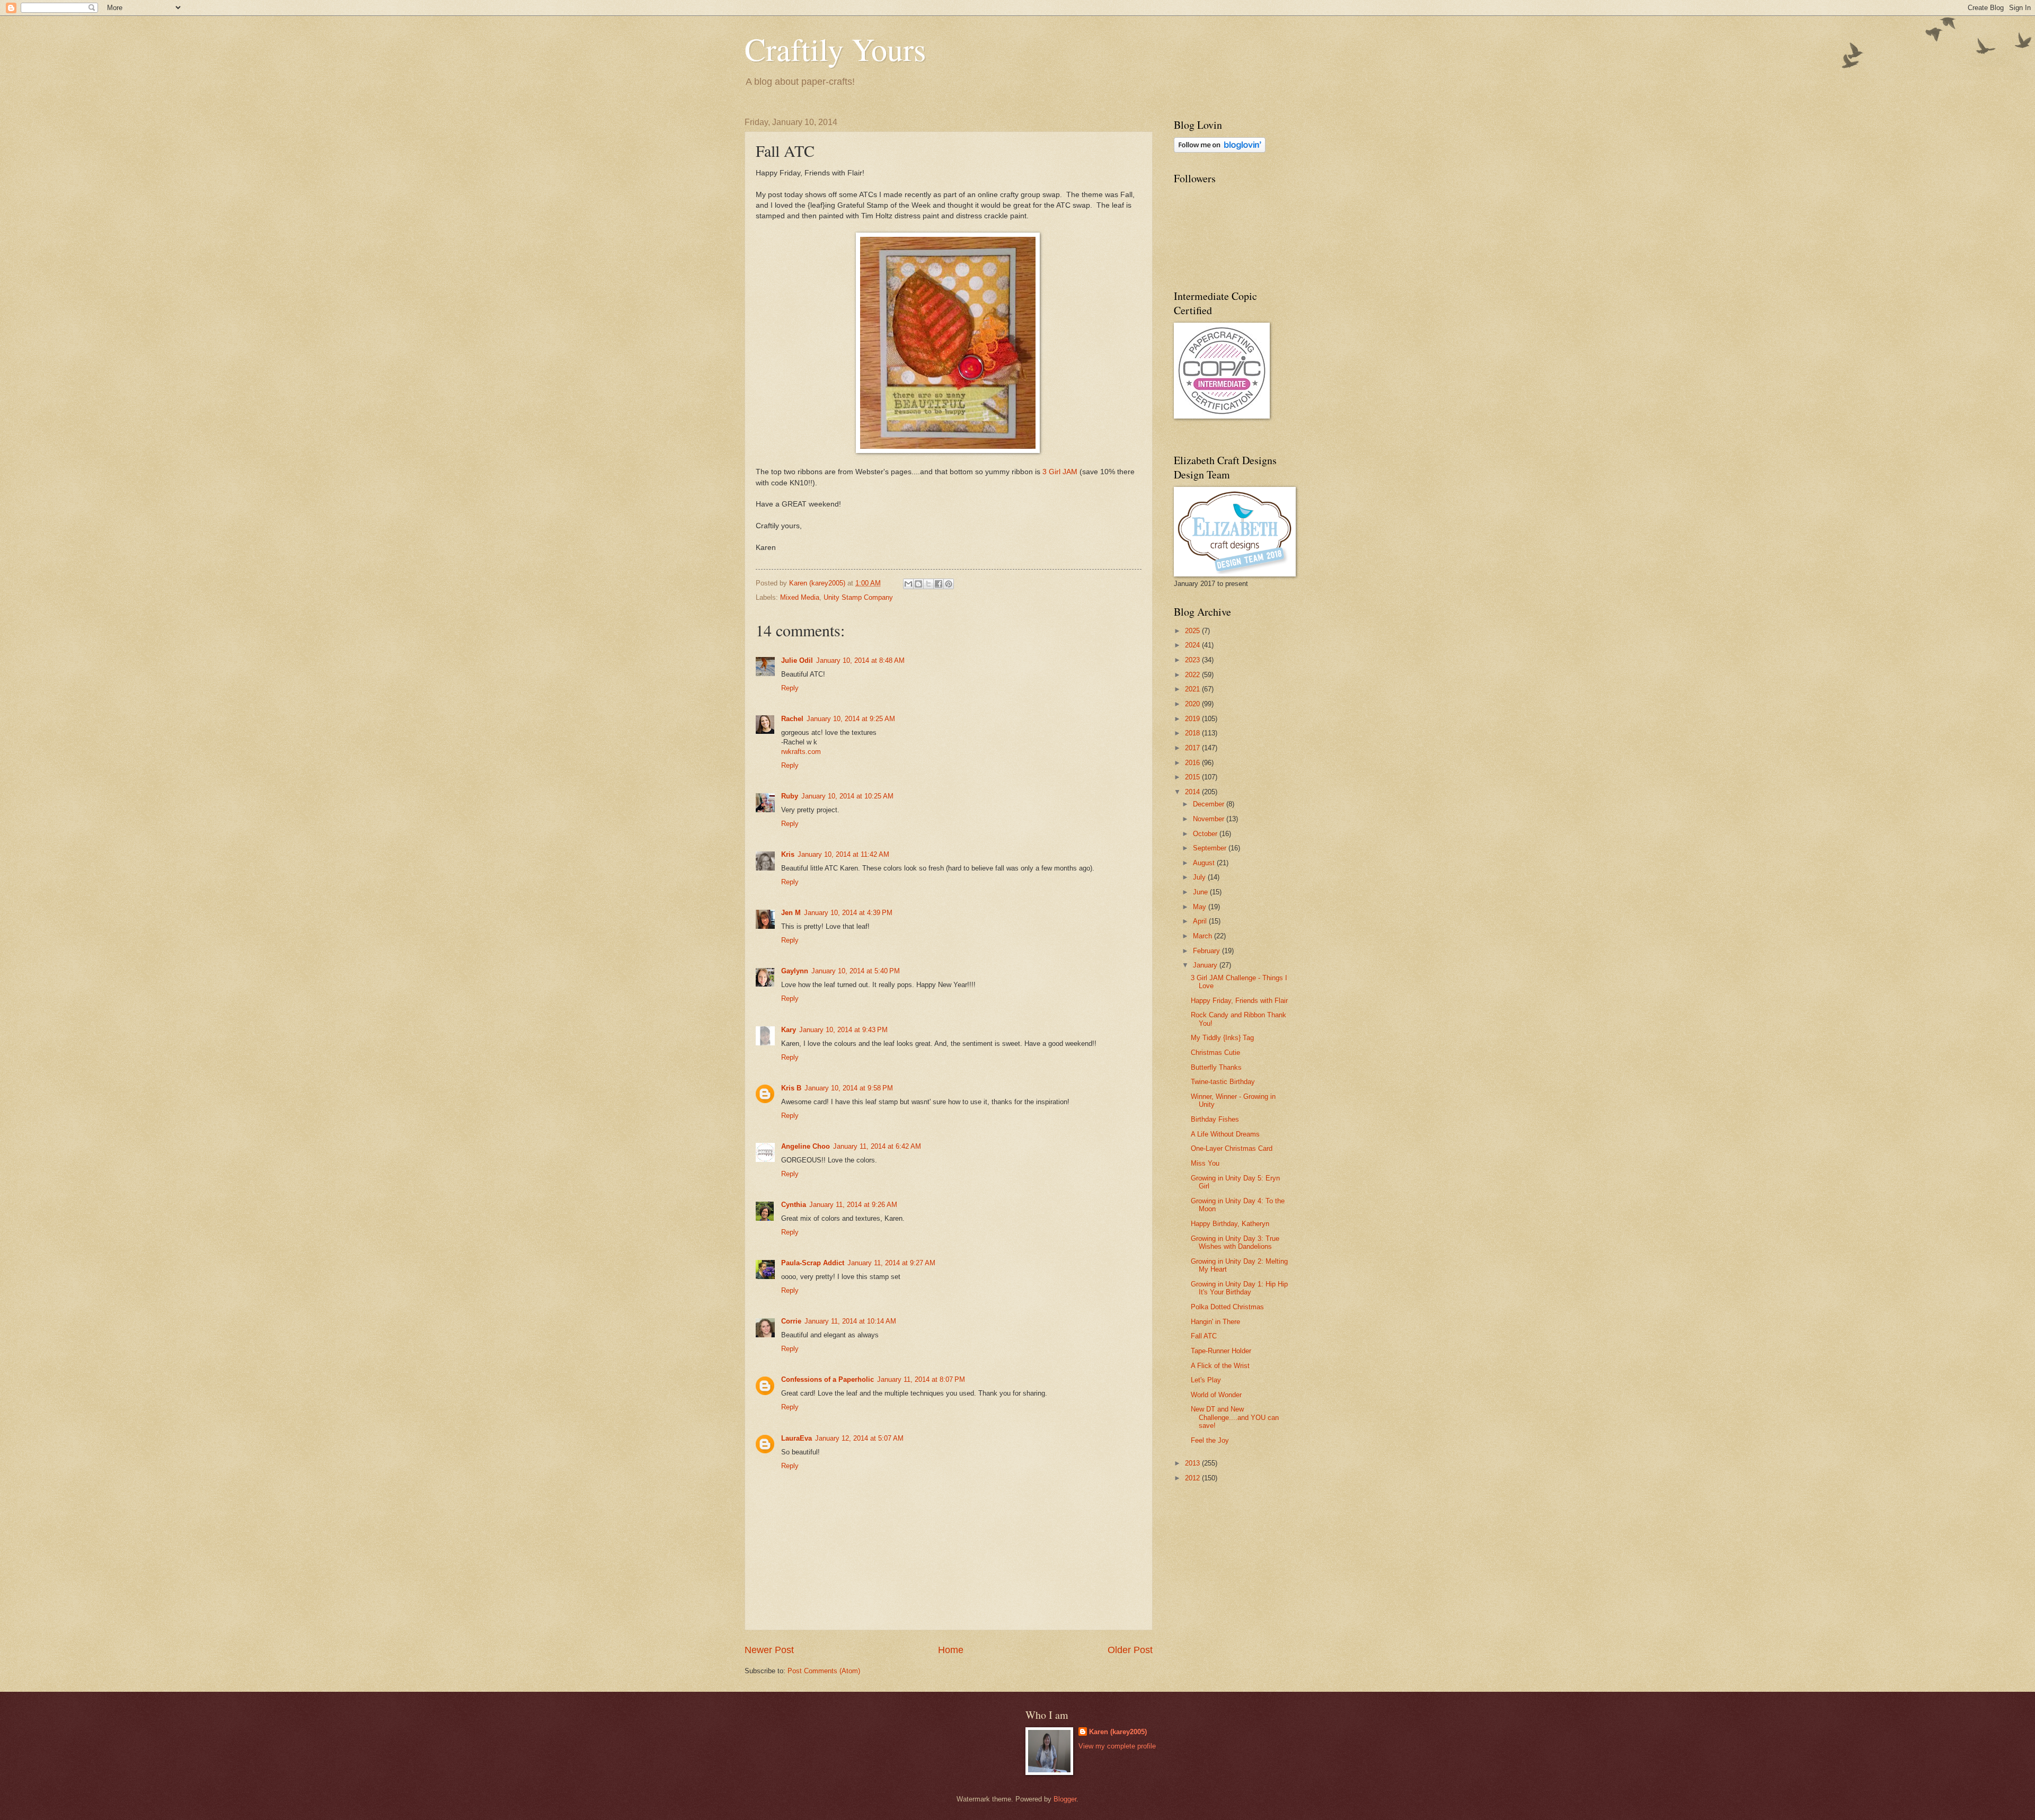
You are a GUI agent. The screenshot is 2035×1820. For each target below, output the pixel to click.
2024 (1193, 645)
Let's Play (1206, 1380)
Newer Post (769, 1650)
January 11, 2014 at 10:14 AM (850, 1321)
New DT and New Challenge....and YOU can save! (1235, 1417)
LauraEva (797, 1438)
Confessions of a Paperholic (828, 1379)
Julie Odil (797, 660)
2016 (1193, 763)
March (1204, 936)
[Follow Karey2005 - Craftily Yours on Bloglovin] (1220, 150)
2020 (1193, 704)
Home (951, 1650)
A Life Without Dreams (1225, 1134)
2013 (1193, 1463)
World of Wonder (1216, 1395)
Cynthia (794, 1205)
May (1201, 907)
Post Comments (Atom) (824, 1671)
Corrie (791, 1321)
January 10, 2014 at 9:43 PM (843, 1030)
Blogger (1065, 1799)
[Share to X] (928, 584)
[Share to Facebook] (939, 584)
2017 (1193, 748)
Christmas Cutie (1215, 1053)
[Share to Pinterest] (949, 584)
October (1206, 834)
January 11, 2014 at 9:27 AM (891, 1263)
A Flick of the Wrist (1220, 1366)
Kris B (791, 1088)
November (1210, 819)
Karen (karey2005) (1118, 1732)
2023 (1193, 660)
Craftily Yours (835, 49)
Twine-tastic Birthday (1223, 1082)
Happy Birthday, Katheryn (1230, 1224)
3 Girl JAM (1060, 472)
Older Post (1130, 1650)
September (1211, 848)
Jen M (791, 913)
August (1205, 863)
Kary (789, 1030)
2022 (1193, 675)
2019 (1193, 719)
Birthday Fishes (1215, 1119)
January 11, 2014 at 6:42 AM (877, 1146)
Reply (790, 688)
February (1207, 951)
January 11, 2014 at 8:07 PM (921, 1379)
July (1200, 877)
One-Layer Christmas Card (1232, 1148)
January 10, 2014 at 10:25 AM (847, 796)
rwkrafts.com (801, 752)
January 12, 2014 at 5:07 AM (859, 1438)
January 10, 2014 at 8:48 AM (860, 660)
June (1201, 892)
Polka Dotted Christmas (1227, 1307)
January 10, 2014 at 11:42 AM (843, 854)
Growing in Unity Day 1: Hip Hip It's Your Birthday (1239, 1288)
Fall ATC (1204, 1336)
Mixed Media (800, 597)
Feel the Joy (1210, 1440)
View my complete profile (1117, 1746)
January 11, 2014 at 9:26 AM (853, 1205)
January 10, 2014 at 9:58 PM (849, 1088)
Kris (788, 854)
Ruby (790, 796)
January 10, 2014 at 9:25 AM (851, 719)
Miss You (1205, 1163)
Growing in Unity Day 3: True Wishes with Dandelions (1235, 1242)
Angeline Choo (806, 1146)
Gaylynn (795, 971)
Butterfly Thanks (1216, 1067)
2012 (1193, 1478)
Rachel (792, 719)
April (1201, 921)
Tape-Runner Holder (1221, 1351)
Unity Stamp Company (858, 597)
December (1210, 804)
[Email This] (908, 584)
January (1206, 965)
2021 (1193, 689)
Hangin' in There (1215, 1322)
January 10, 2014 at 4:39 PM (848, 913)
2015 (1193, 777)
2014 (1193, 792)
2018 (1193, 733)
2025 (1193, 631)
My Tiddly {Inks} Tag (1222, 1038)
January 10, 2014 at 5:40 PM (856, 971)
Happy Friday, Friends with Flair (1239, 1001)
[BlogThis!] (918, 584)
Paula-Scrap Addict (813, 1263)
